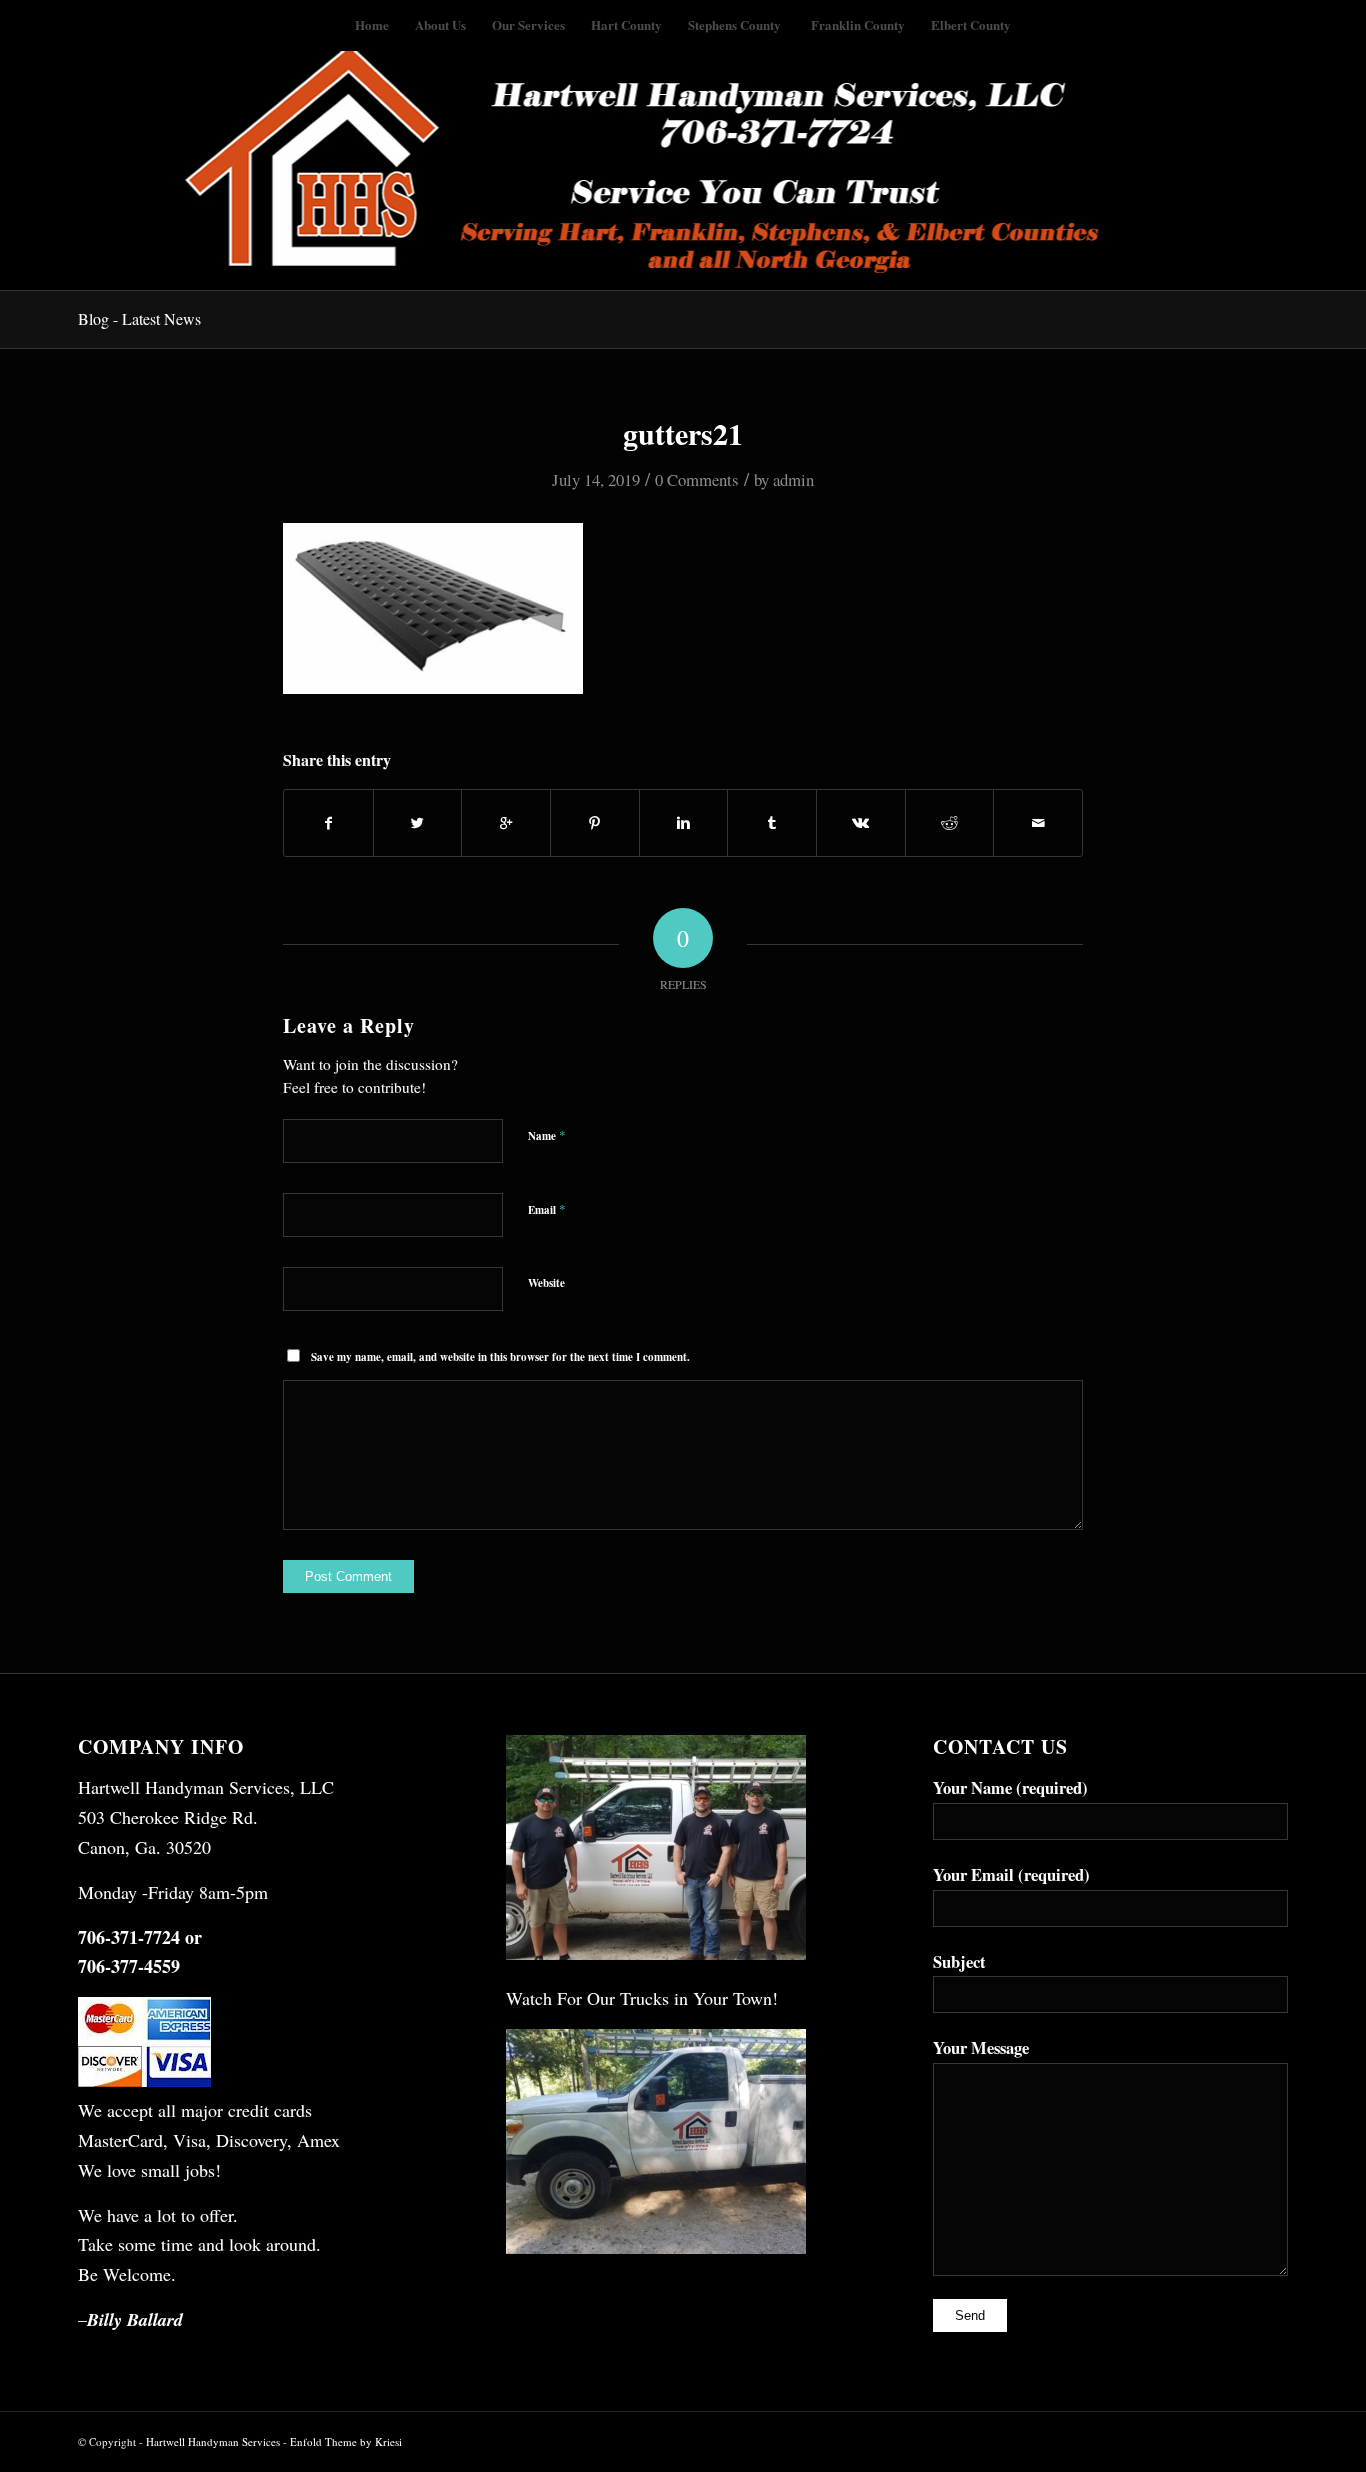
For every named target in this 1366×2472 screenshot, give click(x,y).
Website (546, 1283)
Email (547, 1209)
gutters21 (683, 433)
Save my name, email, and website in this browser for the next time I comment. (500, 1357)
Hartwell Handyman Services (214, 2441)
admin (793, 479)
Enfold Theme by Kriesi (346, 2441)
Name (547, 1135)
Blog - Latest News (139, 318)
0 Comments (697, 479)
